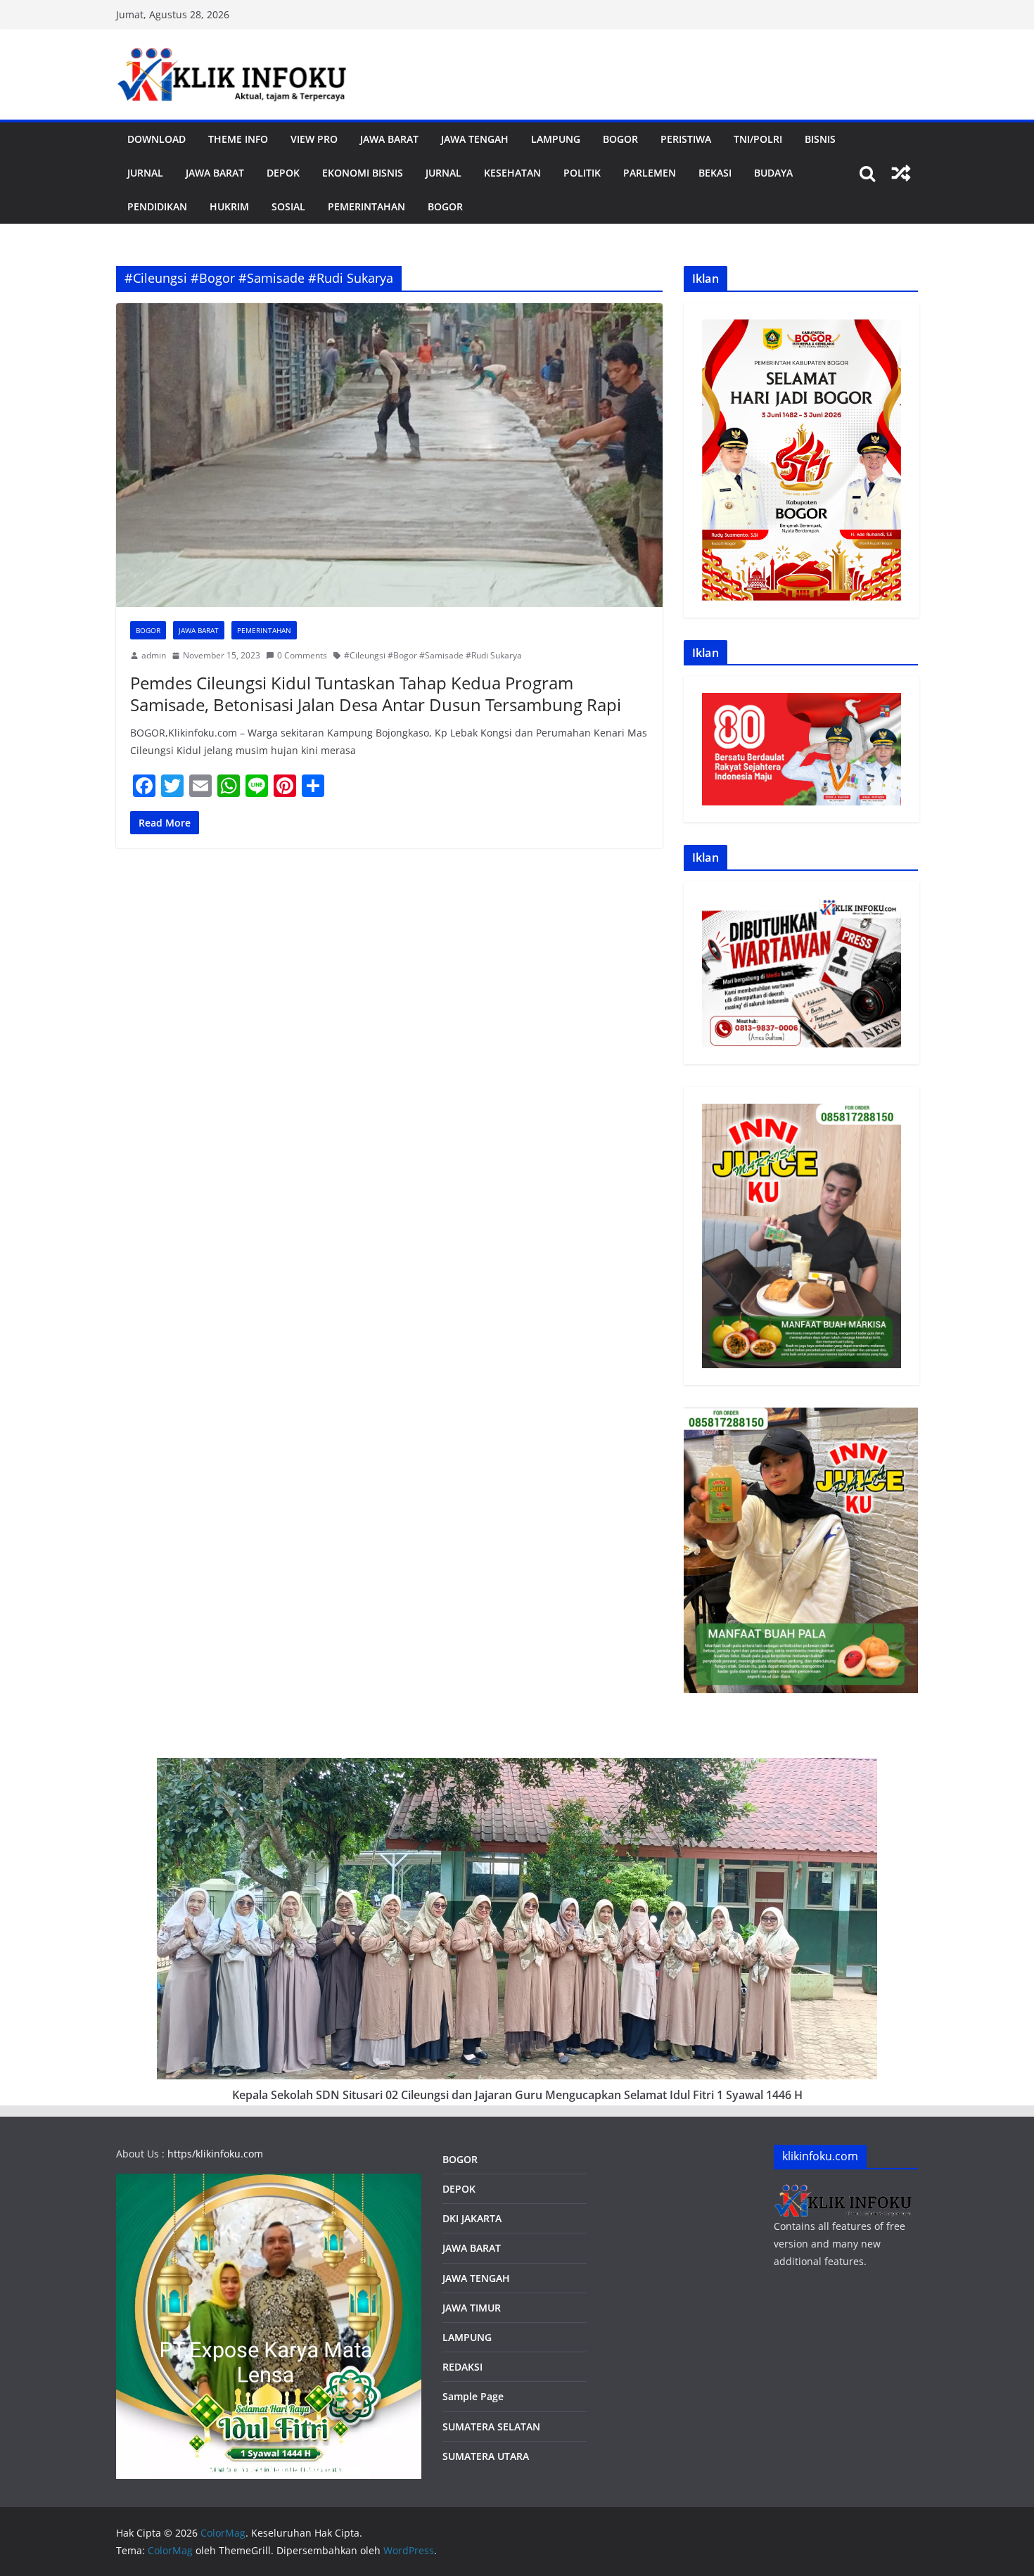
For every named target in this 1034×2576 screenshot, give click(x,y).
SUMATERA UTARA (486, 2456)
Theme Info (238, 139)
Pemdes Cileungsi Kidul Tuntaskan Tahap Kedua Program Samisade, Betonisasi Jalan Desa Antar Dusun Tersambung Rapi (376, 694)
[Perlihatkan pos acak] (901, 173)
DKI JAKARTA (472, 2218)
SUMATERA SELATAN (491, 2427)
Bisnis (820, 139)
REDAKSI (462, 2367)
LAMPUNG (556, 139)
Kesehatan (512, 173)
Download (157, 139)
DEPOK (459, 2189)
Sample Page (473, 2396)
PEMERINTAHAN (366, 206)
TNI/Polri (758, 139)
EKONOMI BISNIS (363, 173)
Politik (582, 173)
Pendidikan (157, 206)
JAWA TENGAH (475, 139)
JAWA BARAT (389, 139)
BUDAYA (773, 173)
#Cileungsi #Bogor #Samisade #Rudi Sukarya (433, 655)
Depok (283, 173)
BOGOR (460, 2159)
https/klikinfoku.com (215, 2154)
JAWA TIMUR (472, 2308)
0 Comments (302, 655)
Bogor (620, 139)
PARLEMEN (650, 173)
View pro (314, 139)
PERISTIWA (686, 139)
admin (154, 655)
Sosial (288, 206)
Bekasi (715, 173)
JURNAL (145, 173)
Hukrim (229, 206)
